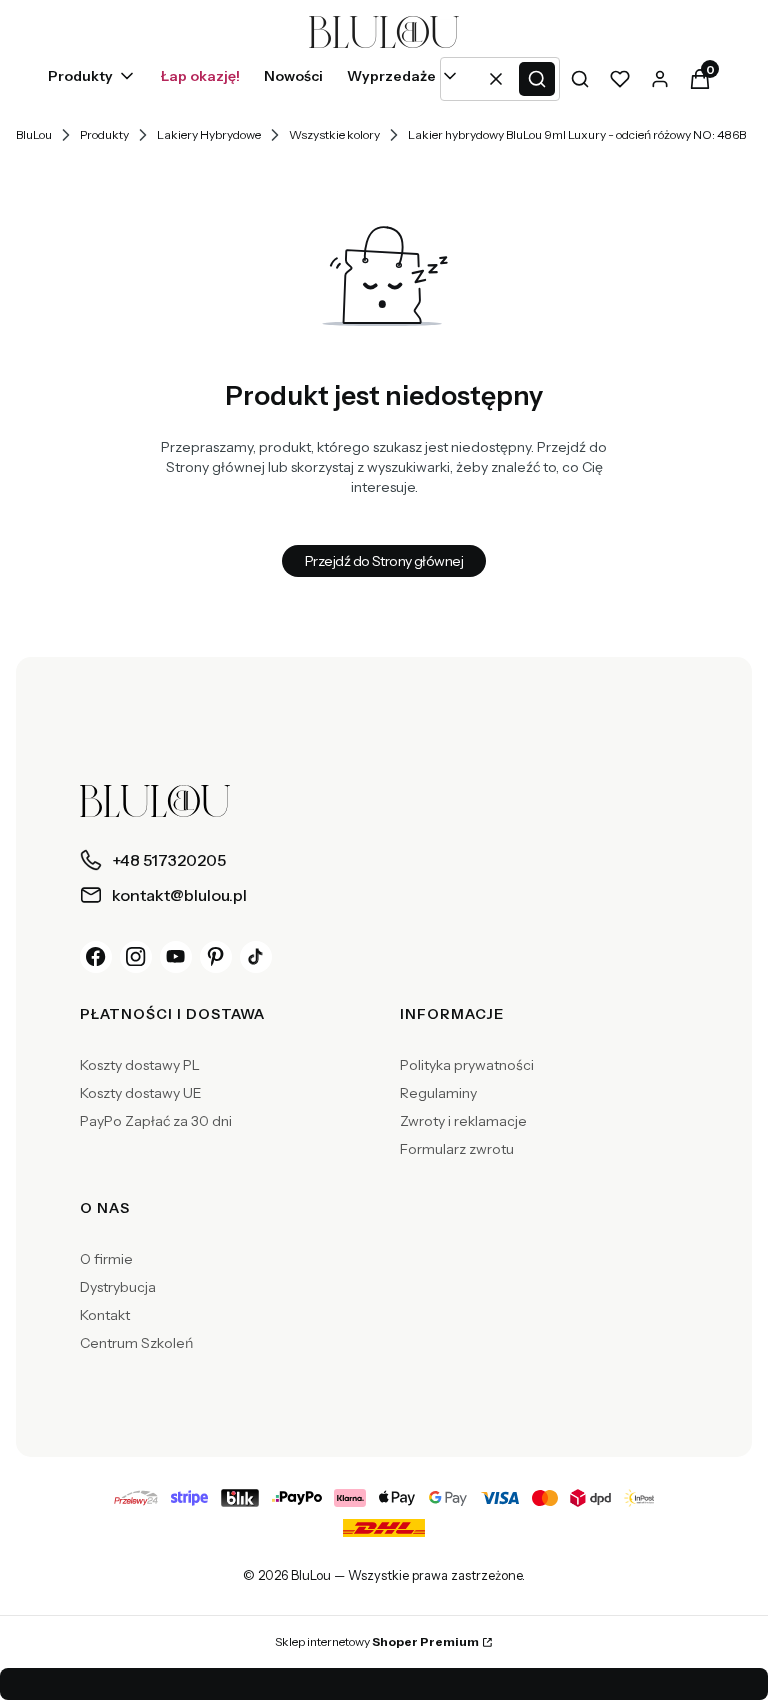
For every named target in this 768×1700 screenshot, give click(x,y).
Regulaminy (438, 1093)
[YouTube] (176, 957)
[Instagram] (136, 957)
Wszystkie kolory (334, 134)
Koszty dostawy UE (141, 1093)
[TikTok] (256, 957)
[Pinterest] (216, 957)
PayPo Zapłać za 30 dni (156, 1121)
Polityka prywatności (467, 1065)
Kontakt (105, 1315)
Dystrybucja (118, 1287)
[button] (537, 79)
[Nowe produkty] (293, 78)
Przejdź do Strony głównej (384, 561)
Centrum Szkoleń (136, 1343)
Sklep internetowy (377, 1641)
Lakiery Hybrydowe (209, 134)
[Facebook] (96, 957)
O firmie (106, 1259)
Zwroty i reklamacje (463, 1121)
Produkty (104, 134)
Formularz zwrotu (457, 1149)
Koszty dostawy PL (140, 1065)
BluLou (34, 134)
